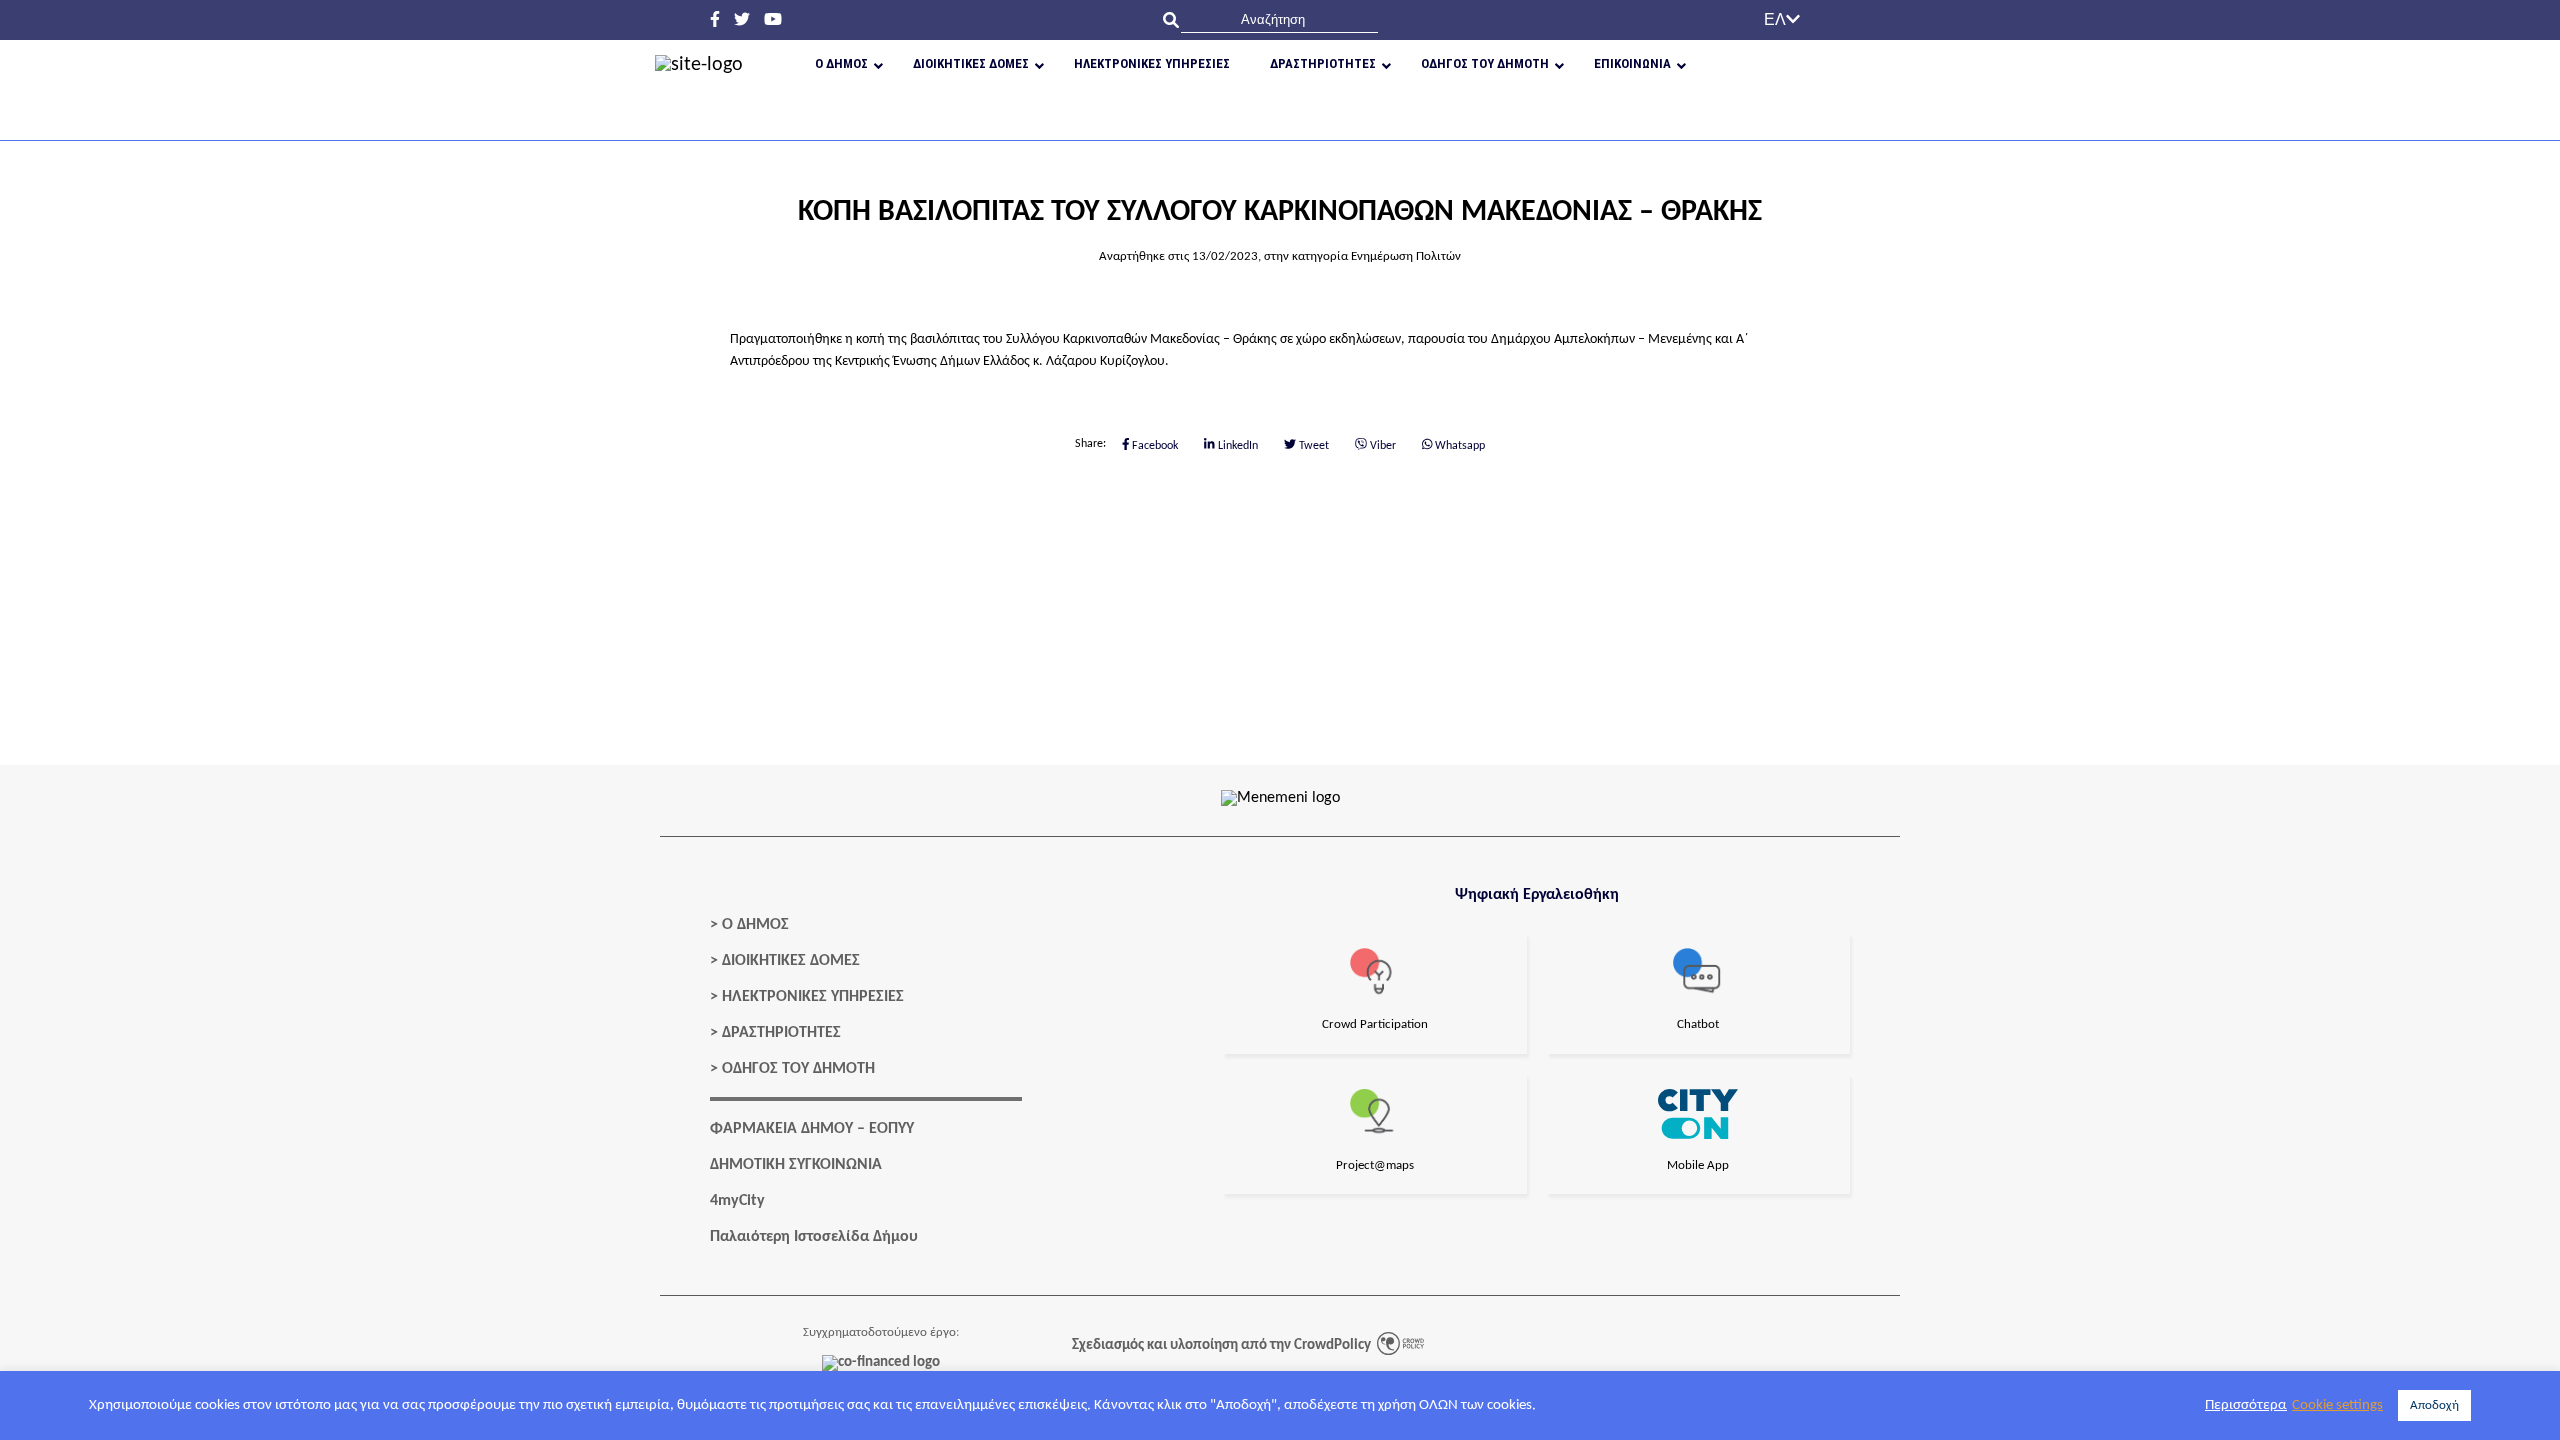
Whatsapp (1458, 445)
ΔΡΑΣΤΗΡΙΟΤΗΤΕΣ (781, 1033)
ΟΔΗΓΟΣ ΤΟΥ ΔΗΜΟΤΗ (798, 1069)
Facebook (1153, 445)
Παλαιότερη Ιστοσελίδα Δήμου (814, 1237)
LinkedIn (1236, 445)
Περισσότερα (2246, 1405)
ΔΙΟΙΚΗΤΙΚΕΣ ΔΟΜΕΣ (791, 961)
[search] (1279, 19)
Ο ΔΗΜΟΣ (755, 925)
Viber (1381, 445)
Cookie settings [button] (2337, 1405)
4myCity (737, 1201)
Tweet (1312, 445)
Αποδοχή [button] (2434, 1405)
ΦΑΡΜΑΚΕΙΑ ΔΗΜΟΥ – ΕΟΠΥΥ (812, 1129)
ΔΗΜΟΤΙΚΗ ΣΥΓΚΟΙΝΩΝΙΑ (796, 1165)
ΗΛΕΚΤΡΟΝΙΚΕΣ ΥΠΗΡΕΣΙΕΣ (813, 997)
